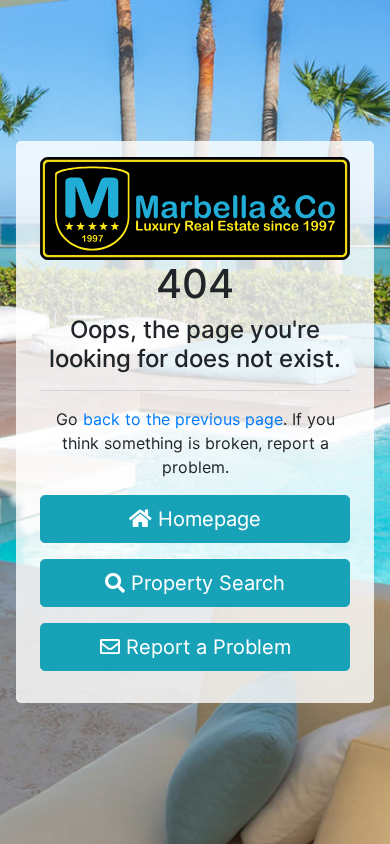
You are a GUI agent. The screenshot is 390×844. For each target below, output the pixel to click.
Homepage (206, 519)
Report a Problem (205, 647)
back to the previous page (183, 419)
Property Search (205, 583)
